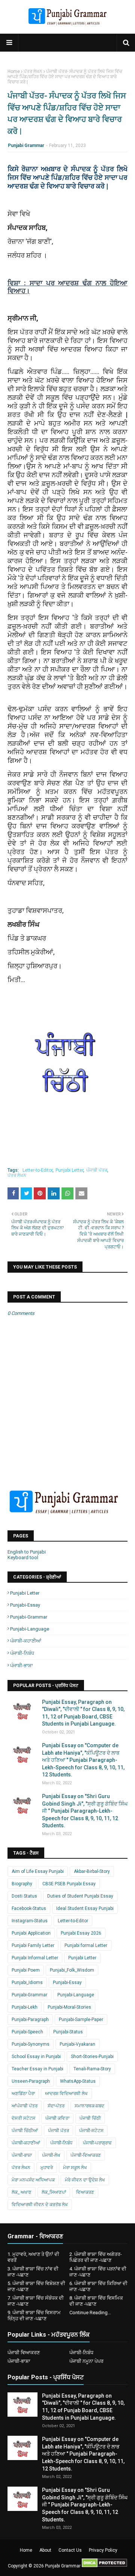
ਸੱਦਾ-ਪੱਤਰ (56, 2106)
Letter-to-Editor (37, 1170)
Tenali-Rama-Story (92, 2069)
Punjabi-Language (30, 1629)
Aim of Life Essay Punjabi (38, 1871)
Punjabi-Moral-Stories (69, 2007)
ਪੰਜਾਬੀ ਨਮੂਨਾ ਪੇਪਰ (86, 2361)
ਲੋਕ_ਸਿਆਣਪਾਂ (54, 2192)
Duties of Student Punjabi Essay (80, 1896)
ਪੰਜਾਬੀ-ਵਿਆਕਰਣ (86, 2155)
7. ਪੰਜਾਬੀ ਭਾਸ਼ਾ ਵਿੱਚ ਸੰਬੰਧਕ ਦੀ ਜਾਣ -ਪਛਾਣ (36, 2301)
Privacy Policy (103, 2550)
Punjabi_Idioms (27, 1982)
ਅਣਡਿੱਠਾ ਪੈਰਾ (23, 2094)
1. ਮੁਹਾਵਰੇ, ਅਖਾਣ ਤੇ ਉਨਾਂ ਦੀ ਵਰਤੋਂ (33, 2257)
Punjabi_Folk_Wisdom (72, 1970)
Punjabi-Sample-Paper (81, 2020)
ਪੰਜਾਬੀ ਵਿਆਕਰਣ (24, 2353)
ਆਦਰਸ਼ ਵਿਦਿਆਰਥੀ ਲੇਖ (66, 2094)
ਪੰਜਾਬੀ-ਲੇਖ (51, 2155)
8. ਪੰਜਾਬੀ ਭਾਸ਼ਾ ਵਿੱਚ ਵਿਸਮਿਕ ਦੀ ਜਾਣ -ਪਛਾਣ (96, 2301)
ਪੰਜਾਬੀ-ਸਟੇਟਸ (91, 2131)
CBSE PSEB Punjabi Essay (69, 1884)
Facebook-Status (29, 1908)
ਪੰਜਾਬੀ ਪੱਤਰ (97, 1170)
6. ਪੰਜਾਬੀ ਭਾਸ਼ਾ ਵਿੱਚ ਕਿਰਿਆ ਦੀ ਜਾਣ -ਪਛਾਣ (98, 2286)
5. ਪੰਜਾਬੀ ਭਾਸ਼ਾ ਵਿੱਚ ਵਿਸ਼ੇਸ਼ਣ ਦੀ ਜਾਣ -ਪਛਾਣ (36, 2286)
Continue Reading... (90, 2313)
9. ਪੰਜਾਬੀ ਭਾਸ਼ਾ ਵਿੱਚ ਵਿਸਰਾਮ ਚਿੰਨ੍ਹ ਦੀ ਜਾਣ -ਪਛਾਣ (34, 2316)
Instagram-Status (30, 1921)
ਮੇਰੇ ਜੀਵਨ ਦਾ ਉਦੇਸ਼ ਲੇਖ (85, 2180)
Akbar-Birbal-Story (92, 1871)
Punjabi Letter (69, 1170)
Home (14, 71)
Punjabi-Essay (25, 1605)
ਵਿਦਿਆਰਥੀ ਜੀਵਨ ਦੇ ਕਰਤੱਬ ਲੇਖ (40, 2205)
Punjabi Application (31, 1933)
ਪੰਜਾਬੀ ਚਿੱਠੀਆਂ (25, 2131)
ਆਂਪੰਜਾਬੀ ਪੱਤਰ (25, 2106)
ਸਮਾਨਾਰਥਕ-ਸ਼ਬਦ (89, 2106)
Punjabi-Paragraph (30, 2020)
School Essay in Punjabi (36, 2057)
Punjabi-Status (68, 2032)
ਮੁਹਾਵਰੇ (47, 2168)
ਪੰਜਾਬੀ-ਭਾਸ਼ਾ (22, 1666)
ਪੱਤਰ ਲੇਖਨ (33, 71)
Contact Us (70, 2550)
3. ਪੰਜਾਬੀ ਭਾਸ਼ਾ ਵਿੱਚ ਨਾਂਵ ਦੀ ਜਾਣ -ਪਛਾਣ (33, 2272)
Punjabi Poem (26, 1970)
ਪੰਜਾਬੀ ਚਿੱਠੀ (90, 2118)
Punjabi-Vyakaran (77, 2044)
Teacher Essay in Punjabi (37, 2069)
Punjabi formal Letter (86, 1945)
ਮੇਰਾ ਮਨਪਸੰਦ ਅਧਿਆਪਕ (33, 2180)
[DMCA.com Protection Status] (104, 2566)
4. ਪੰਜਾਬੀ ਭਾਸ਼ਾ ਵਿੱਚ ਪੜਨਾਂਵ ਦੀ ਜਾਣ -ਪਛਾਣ (98, 2272)
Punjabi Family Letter (33, 1945)
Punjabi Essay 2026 (81, 1933)
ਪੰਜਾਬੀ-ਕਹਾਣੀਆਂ (26, 1641)
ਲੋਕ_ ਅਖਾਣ (22, 2192)
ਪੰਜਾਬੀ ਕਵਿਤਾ (57, 2118)
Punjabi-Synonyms (31, 2044)
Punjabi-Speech (27, 2032)
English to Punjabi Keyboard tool (27, 1555)
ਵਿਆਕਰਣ (85, 2192)
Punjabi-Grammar (29, 1617)
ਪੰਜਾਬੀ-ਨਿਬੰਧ (22, 1653)
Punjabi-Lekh (25, 2007)
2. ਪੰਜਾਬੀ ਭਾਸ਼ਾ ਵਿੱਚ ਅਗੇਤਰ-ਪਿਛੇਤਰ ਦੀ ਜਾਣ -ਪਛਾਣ (96, 2257)
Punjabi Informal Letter (35, 1958)
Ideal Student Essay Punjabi (85, 1908)
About (45, 2550)
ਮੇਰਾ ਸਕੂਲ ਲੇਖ (75, 2168)
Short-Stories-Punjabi (92, 2057)
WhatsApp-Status (78, 2081)
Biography (22, 1884)
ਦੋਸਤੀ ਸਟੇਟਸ (23, 2118)
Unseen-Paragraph (31, 2081)
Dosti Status (24, 1896)
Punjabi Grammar (26, 145)
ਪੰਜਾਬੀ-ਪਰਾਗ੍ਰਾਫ (97, 2143)
